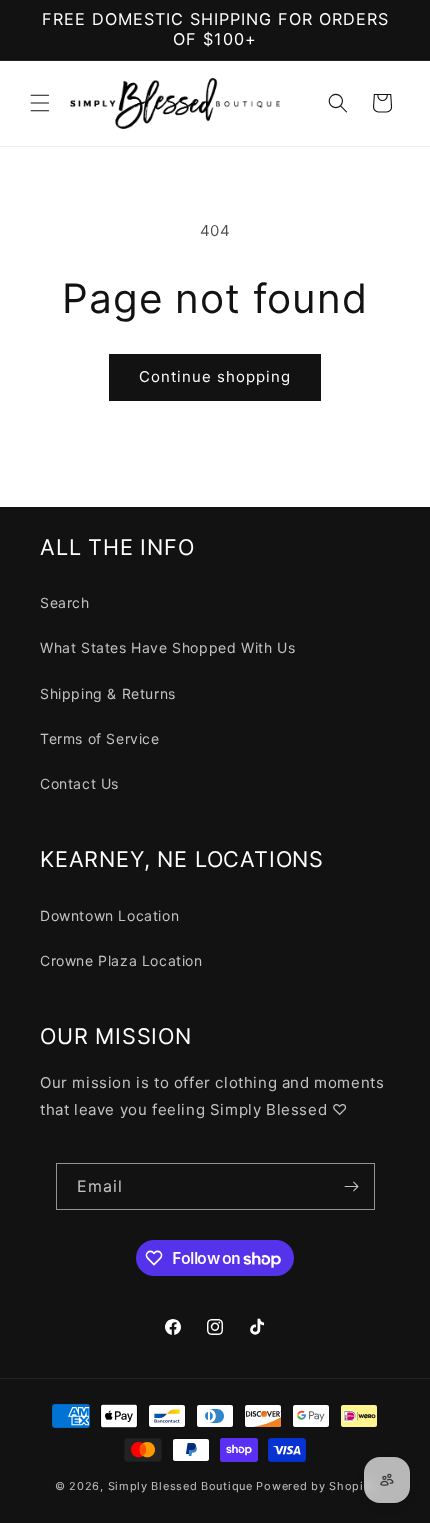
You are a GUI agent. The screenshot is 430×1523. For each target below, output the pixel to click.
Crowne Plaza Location (121, 960)
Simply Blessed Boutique (180, 1486)
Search (65, 602)
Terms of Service (100, 738)
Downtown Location (109, 915)
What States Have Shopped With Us (167, 647)
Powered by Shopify (315, 1486)
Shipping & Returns (108, 693)
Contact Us (79, 783)
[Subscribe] (352, 1186)
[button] (40, 103)
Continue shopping (215, 376)
